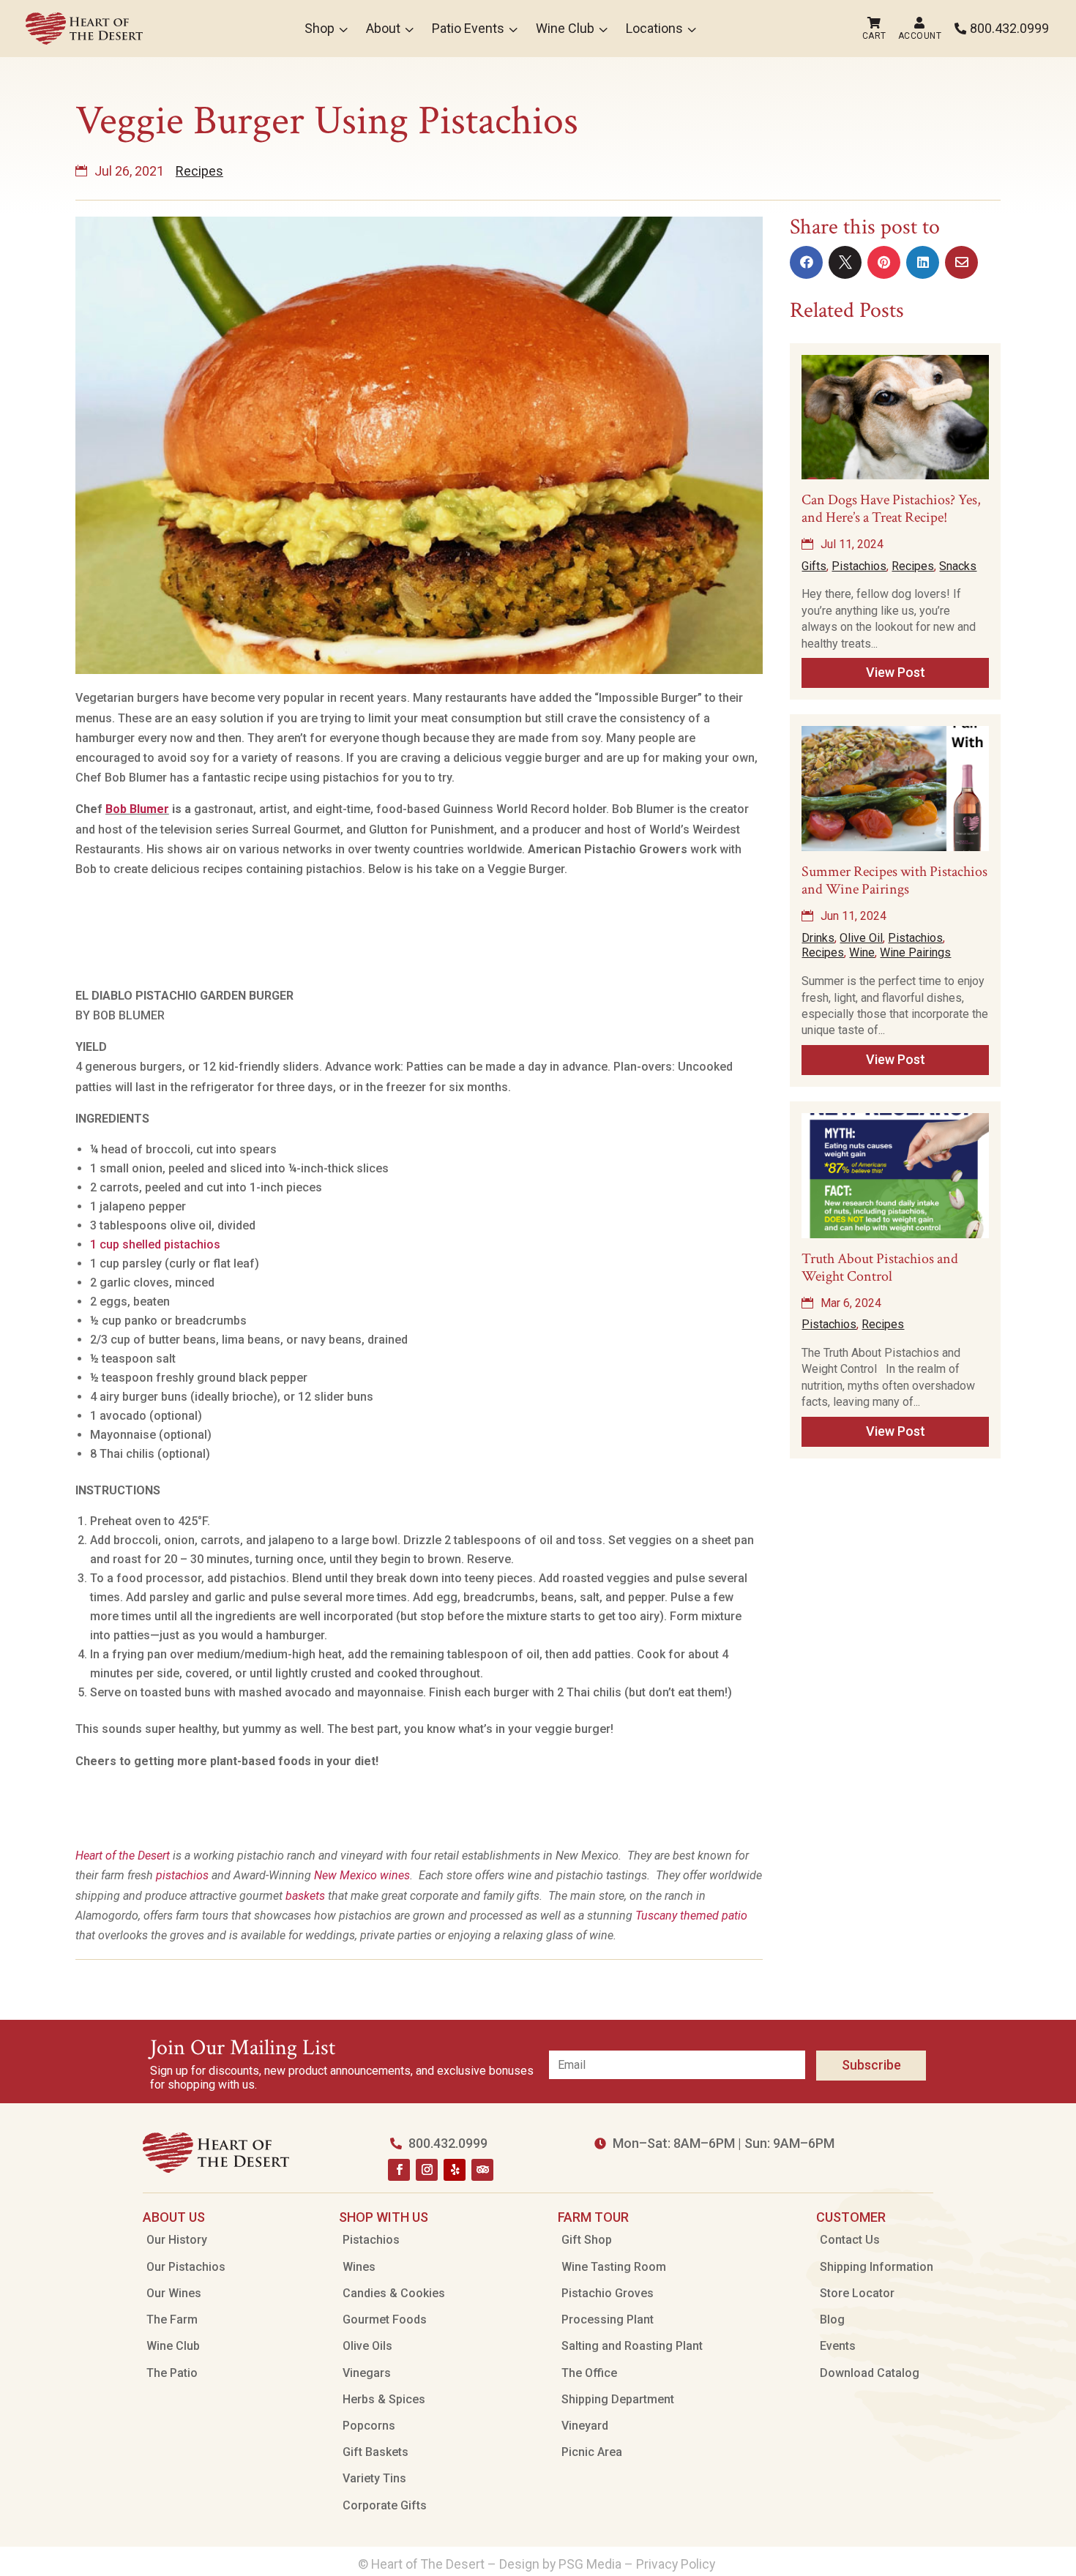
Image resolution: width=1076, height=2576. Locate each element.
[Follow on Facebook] (399, 2170)
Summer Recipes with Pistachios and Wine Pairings (894, 880)
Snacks (958, 566)
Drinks (818, 938)
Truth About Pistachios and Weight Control (880, 1268)
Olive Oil (861, 938)
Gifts (814, 566)
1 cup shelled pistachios (155, 1244)
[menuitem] (84, 29)
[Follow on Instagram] (427, 2170)
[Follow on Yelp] (455, 2170)
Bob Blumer (137, 809)
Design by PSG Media (560, 2564)
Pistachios (859, 566)
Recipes (199, 171)
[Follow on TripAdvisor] (482, 2170)
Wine (862, 952)
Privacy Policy (677, 2564)
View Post (896, 672)
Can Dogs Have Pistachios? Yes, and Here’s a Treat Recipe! (891, 509)
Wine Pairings (915, 952)
